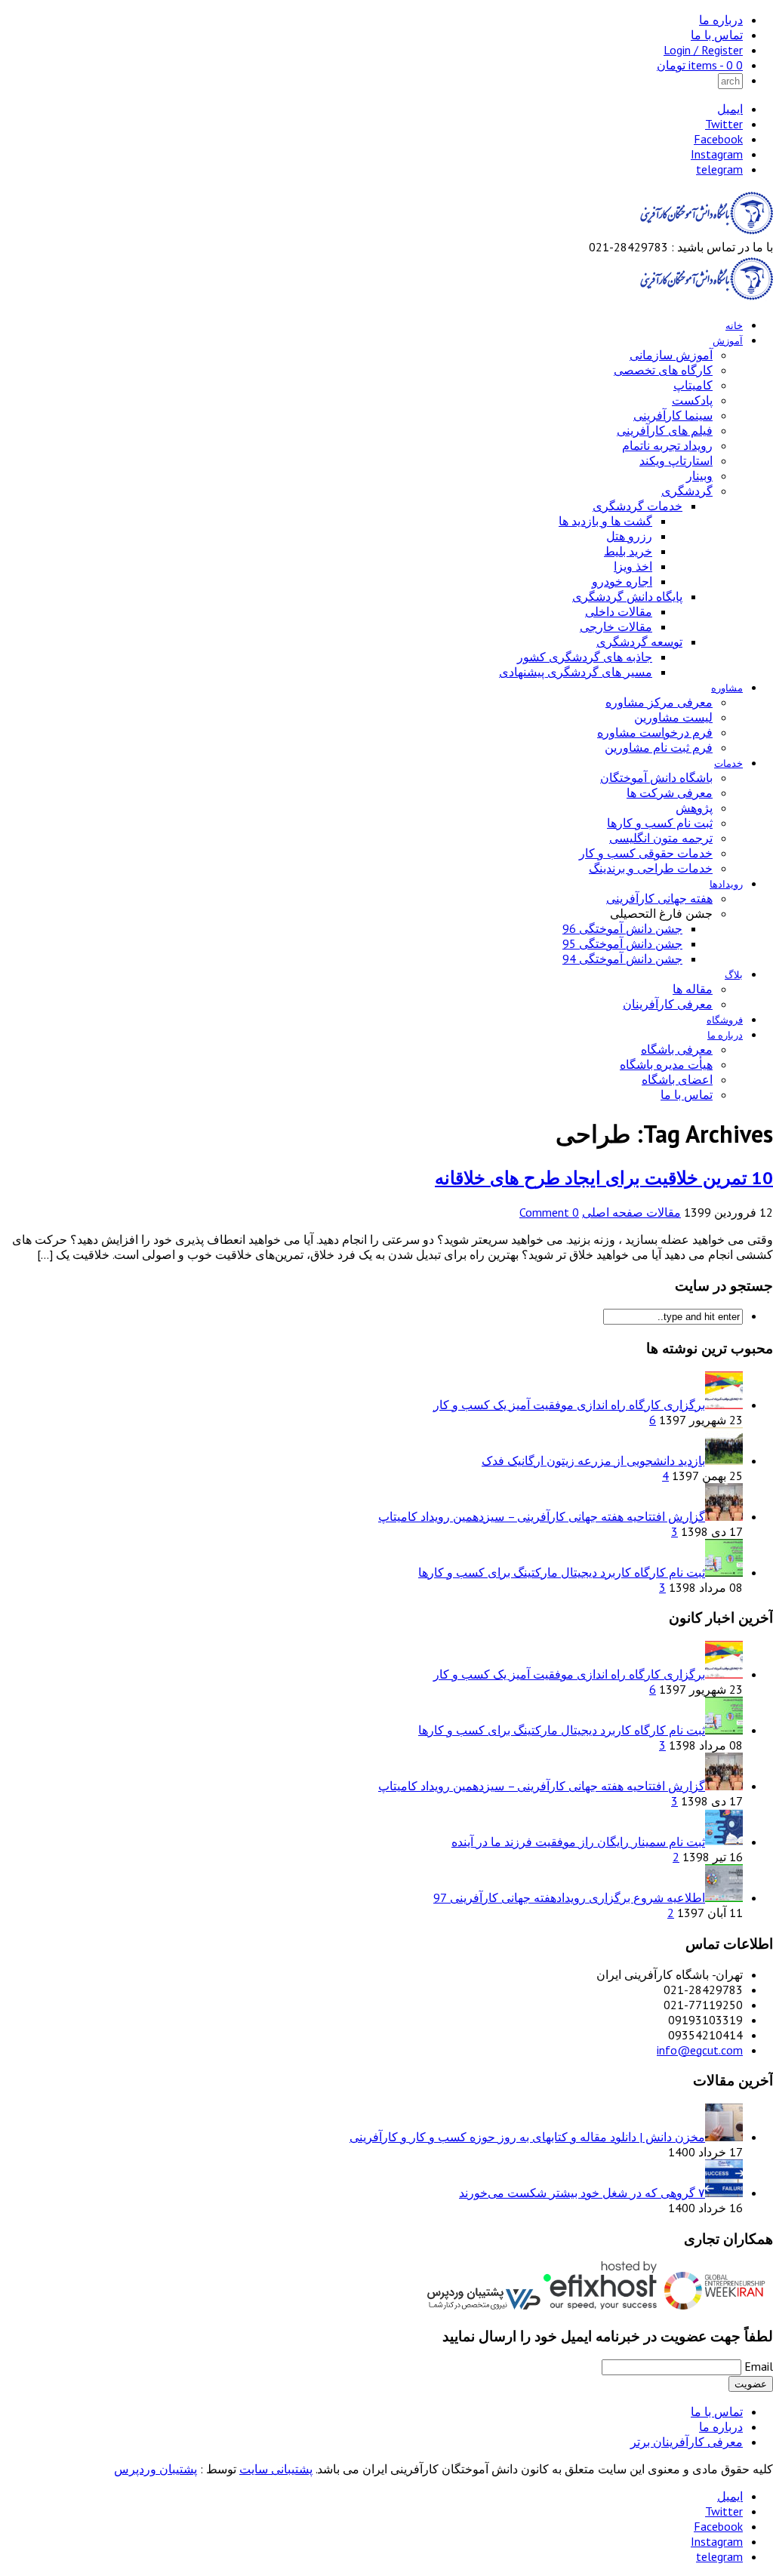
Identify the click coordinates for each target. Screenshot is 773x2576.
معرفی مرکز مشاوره (659, 702)
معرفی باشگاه (677, 1049)
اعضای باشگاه (677, 1079)
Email (759, 2366)
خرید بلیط (628, 551)
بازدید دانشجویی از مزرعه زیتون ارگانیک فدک (593, 1460)
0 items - (700, 65)
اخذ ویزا (633, 566)
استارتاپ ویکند (676, 460)
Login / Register (703, 50)
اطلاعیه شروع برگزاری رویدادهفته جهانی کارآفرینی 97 (569, 1897)
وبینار (699, 475)
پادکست (692, 400)
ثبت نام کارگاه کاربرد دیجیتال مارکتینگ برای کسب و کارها (562, 1572)
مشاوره (727, 688)
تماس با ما (717, 35)
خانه (734, 326)
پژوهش (694, 808)
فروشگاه (725, 1020)
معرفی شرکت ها (670, 792)
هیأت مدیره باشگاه (666, 1064)
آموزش (728, 341)
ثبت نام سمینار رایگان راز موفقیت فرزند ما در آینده (578, 1842)
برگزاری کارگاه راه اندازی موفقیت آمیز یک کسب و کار (569, 1405)
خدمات (728, 763)
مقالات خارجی (616, 626)
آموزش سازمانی (671, 355)
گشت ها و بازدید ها (605, 521)
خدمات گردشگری (637, 506)
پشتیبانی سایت (276, 2469)
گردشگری (687, 491)
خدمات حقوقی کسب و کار (646, 853)
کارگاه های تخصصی (663, 370)
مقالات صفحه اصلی (631, 1212)
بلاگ (734, 975)
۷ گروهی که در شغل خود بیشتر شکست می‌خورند (582, 2193)
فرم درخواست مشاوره (655, 732)
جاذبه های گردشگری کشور (585, 657)
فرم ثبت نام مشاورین (659, 747)
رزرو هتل (629, 536)
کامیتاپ (693, 385)
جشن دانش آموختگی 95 (622, 943)
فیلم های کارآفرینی (665, 430)
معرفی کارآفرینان (668, 1004)
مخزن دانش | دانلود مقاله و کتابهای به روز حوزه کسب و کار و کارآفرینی (527, 2137)
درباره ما (721, 20)
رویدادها (726, 884)
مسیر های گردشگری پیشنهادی (576, 672)
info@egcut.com (700, 2050)
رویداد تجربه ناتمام (667, 445)
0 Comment (549, 1212)
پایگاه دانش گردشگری (627, 596)
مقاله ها (693, 989)
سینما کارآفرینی (673, 415)
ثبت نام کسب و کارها (660, 823)
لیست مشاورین (673, 717)
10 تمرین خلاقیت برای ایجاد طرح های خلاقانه (604, 1178)
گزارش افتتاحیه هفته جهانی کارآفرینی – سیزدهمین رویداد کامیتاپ (542, 1516)
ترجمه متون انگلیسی (661, 838)
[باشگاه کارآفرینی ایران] (705, 232)
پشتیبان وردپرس (156, 2469)
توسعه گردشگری (639, 642)
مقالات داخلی (619, 611)
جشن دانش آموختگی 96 (622, 928)
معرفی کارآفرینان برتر (687, 2442)
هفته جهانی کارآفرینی (659, 898)
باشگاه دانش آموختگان (656, 777)
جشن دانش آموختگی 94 (622, 959)
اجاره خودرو (622, 581)
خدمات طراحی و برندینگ (651, 868)
